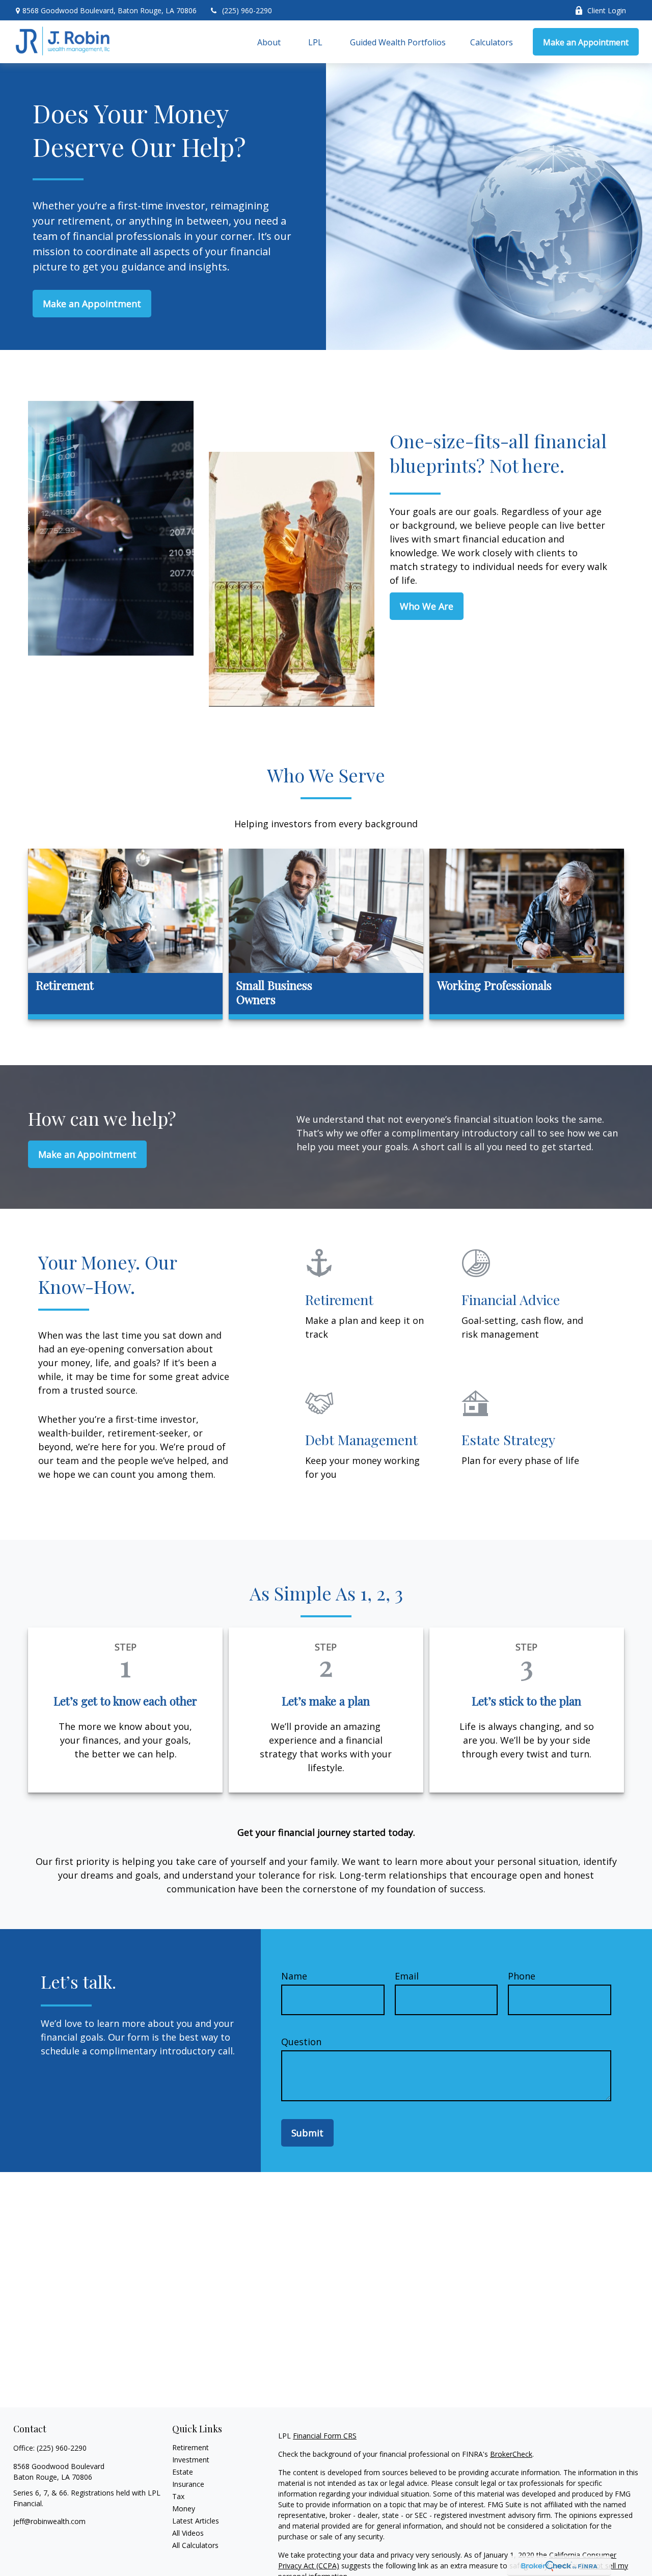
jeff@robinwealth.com (49, 2521)
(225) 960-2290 (247, 10)
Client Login (607, 10)
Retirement (191, 2447)
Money (184, 2509)
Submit (307, 2133)
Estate (183, 2472)
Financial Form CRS (325, 2436)
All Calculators (195, 2545)
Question (301, 2042)
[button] (269, 42)
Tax (178, 2496)
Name (294, 1976)
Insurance (188, 2484)
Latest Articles (196, 2521)
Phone (522, 1976)
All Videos (188, 2533)
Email (407, 1976)
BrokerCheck (511, 2454)
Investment (191, 2460)
